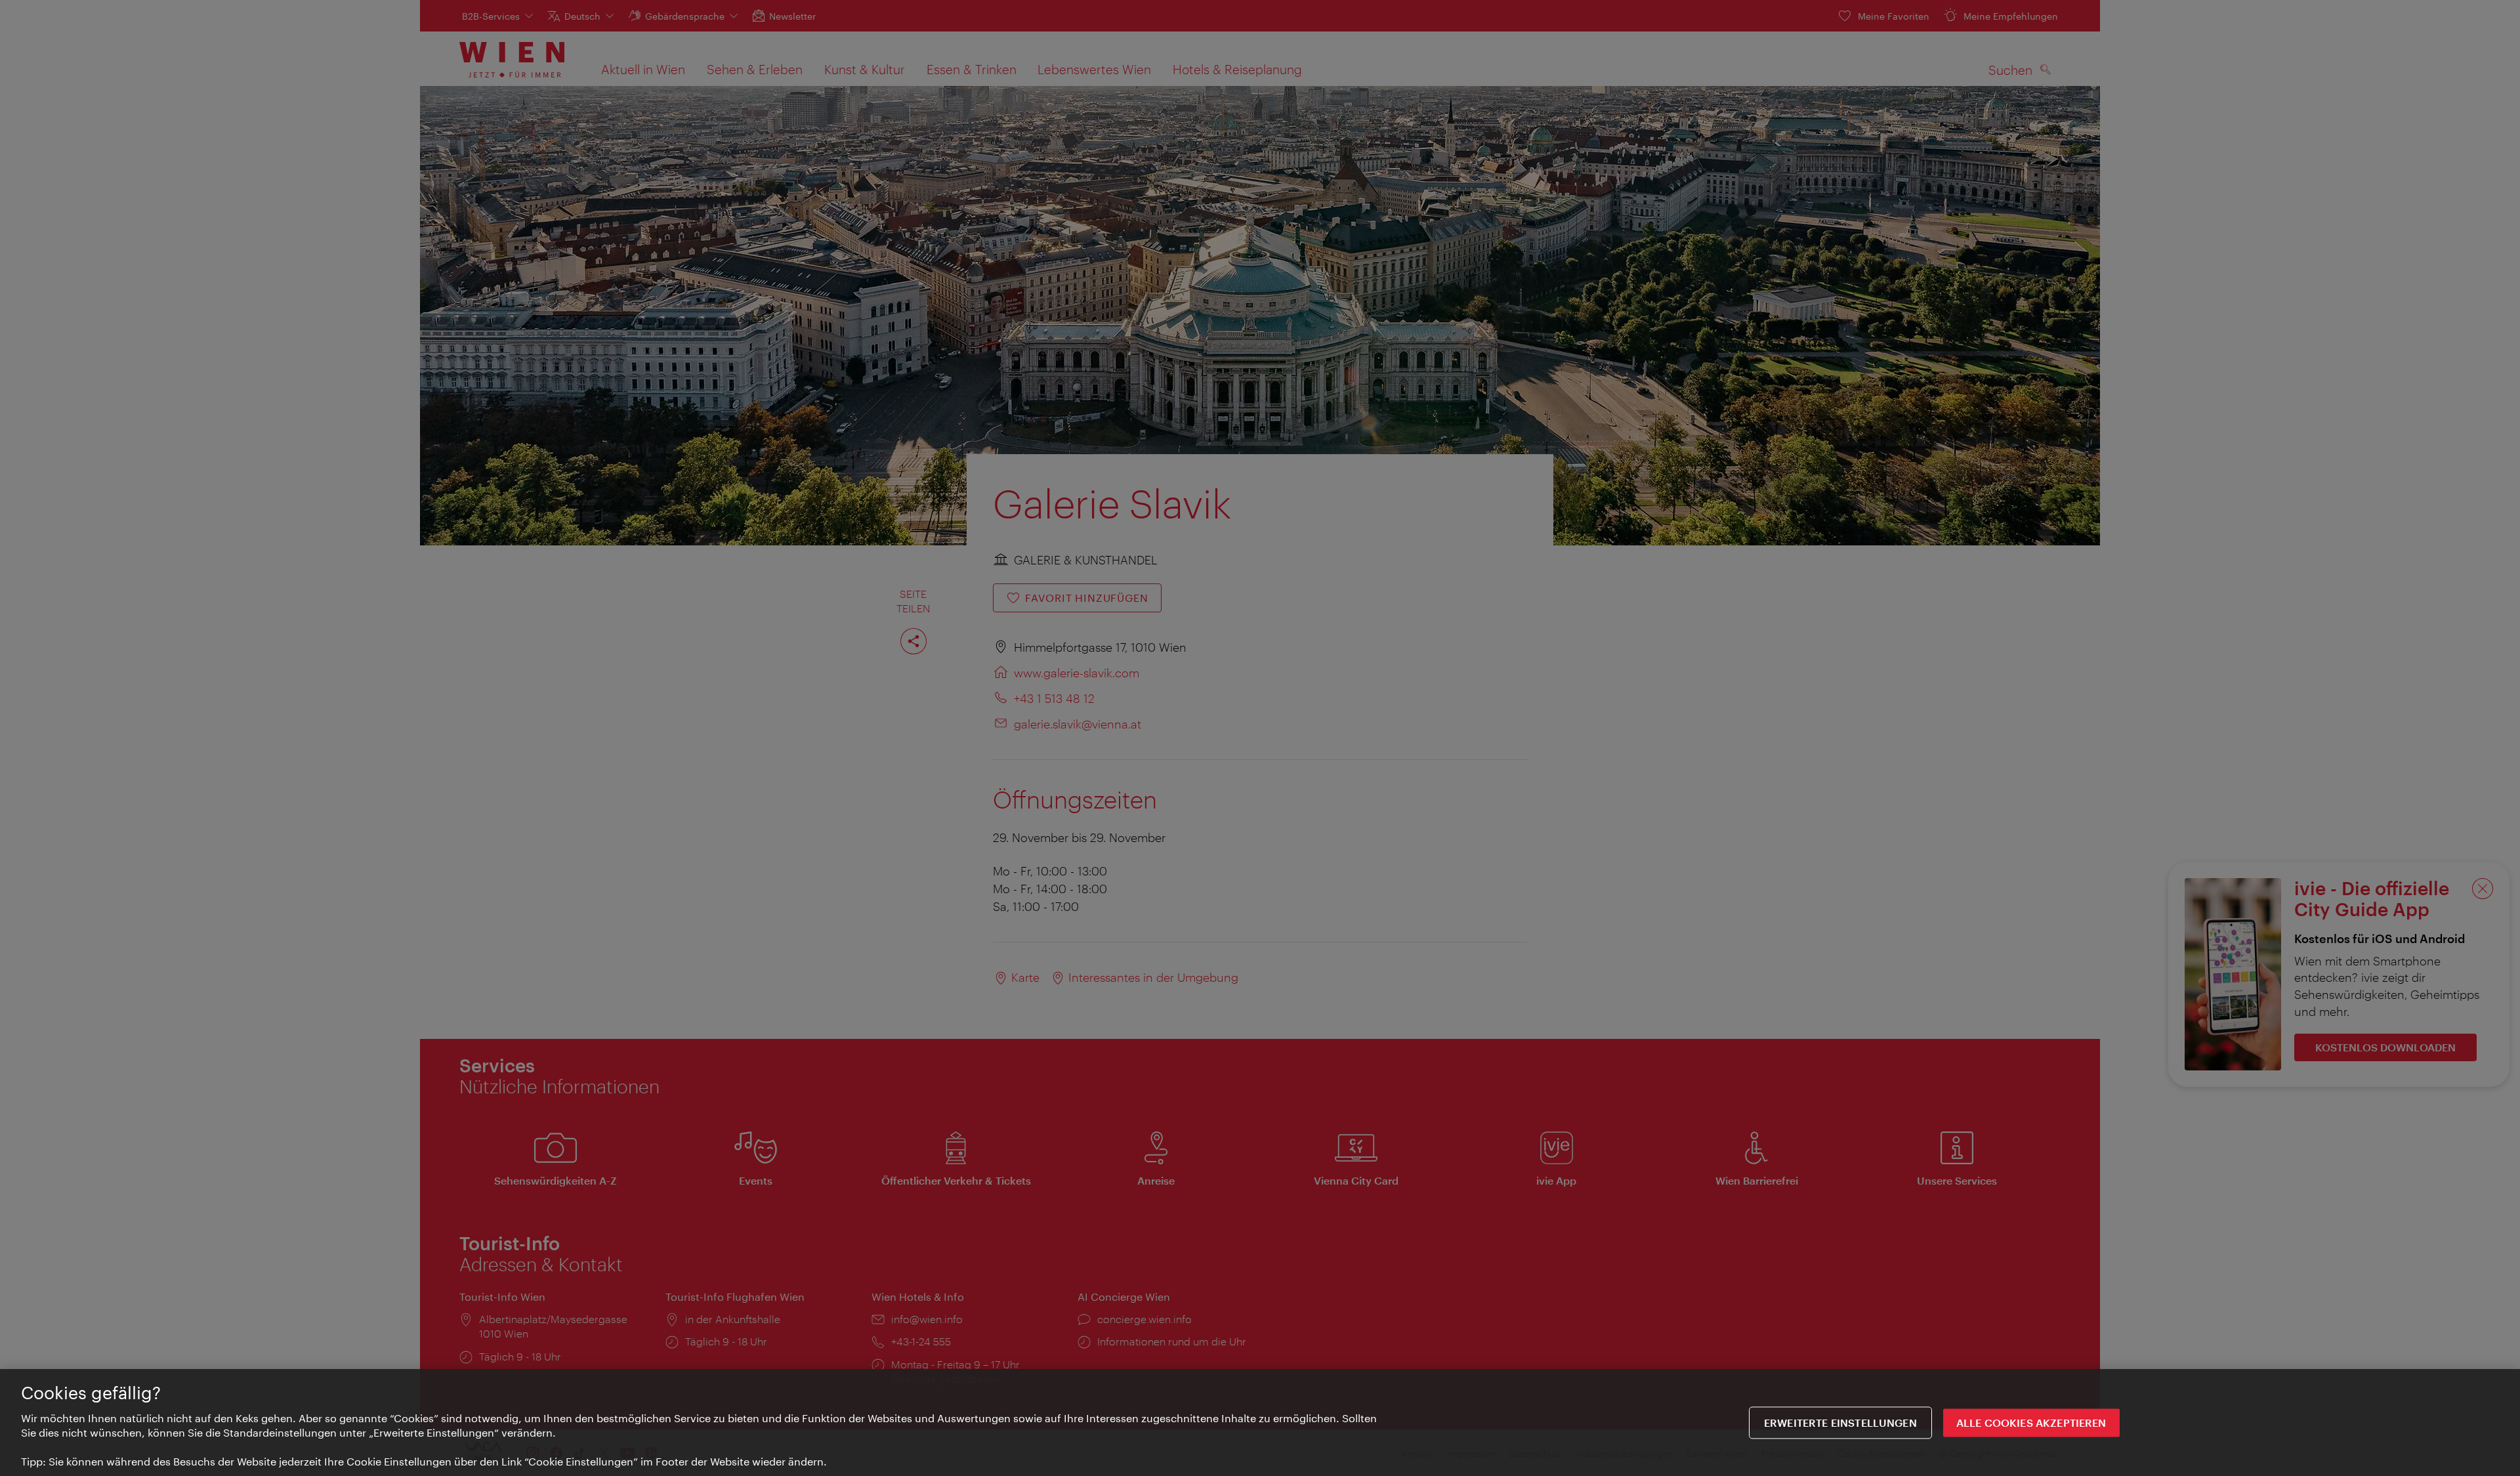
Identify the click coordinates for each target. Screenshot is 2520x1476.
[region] (1260, 1423)
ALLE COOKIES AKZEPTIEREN (2031, 1423)
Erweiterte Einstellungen (1840, 1423)
